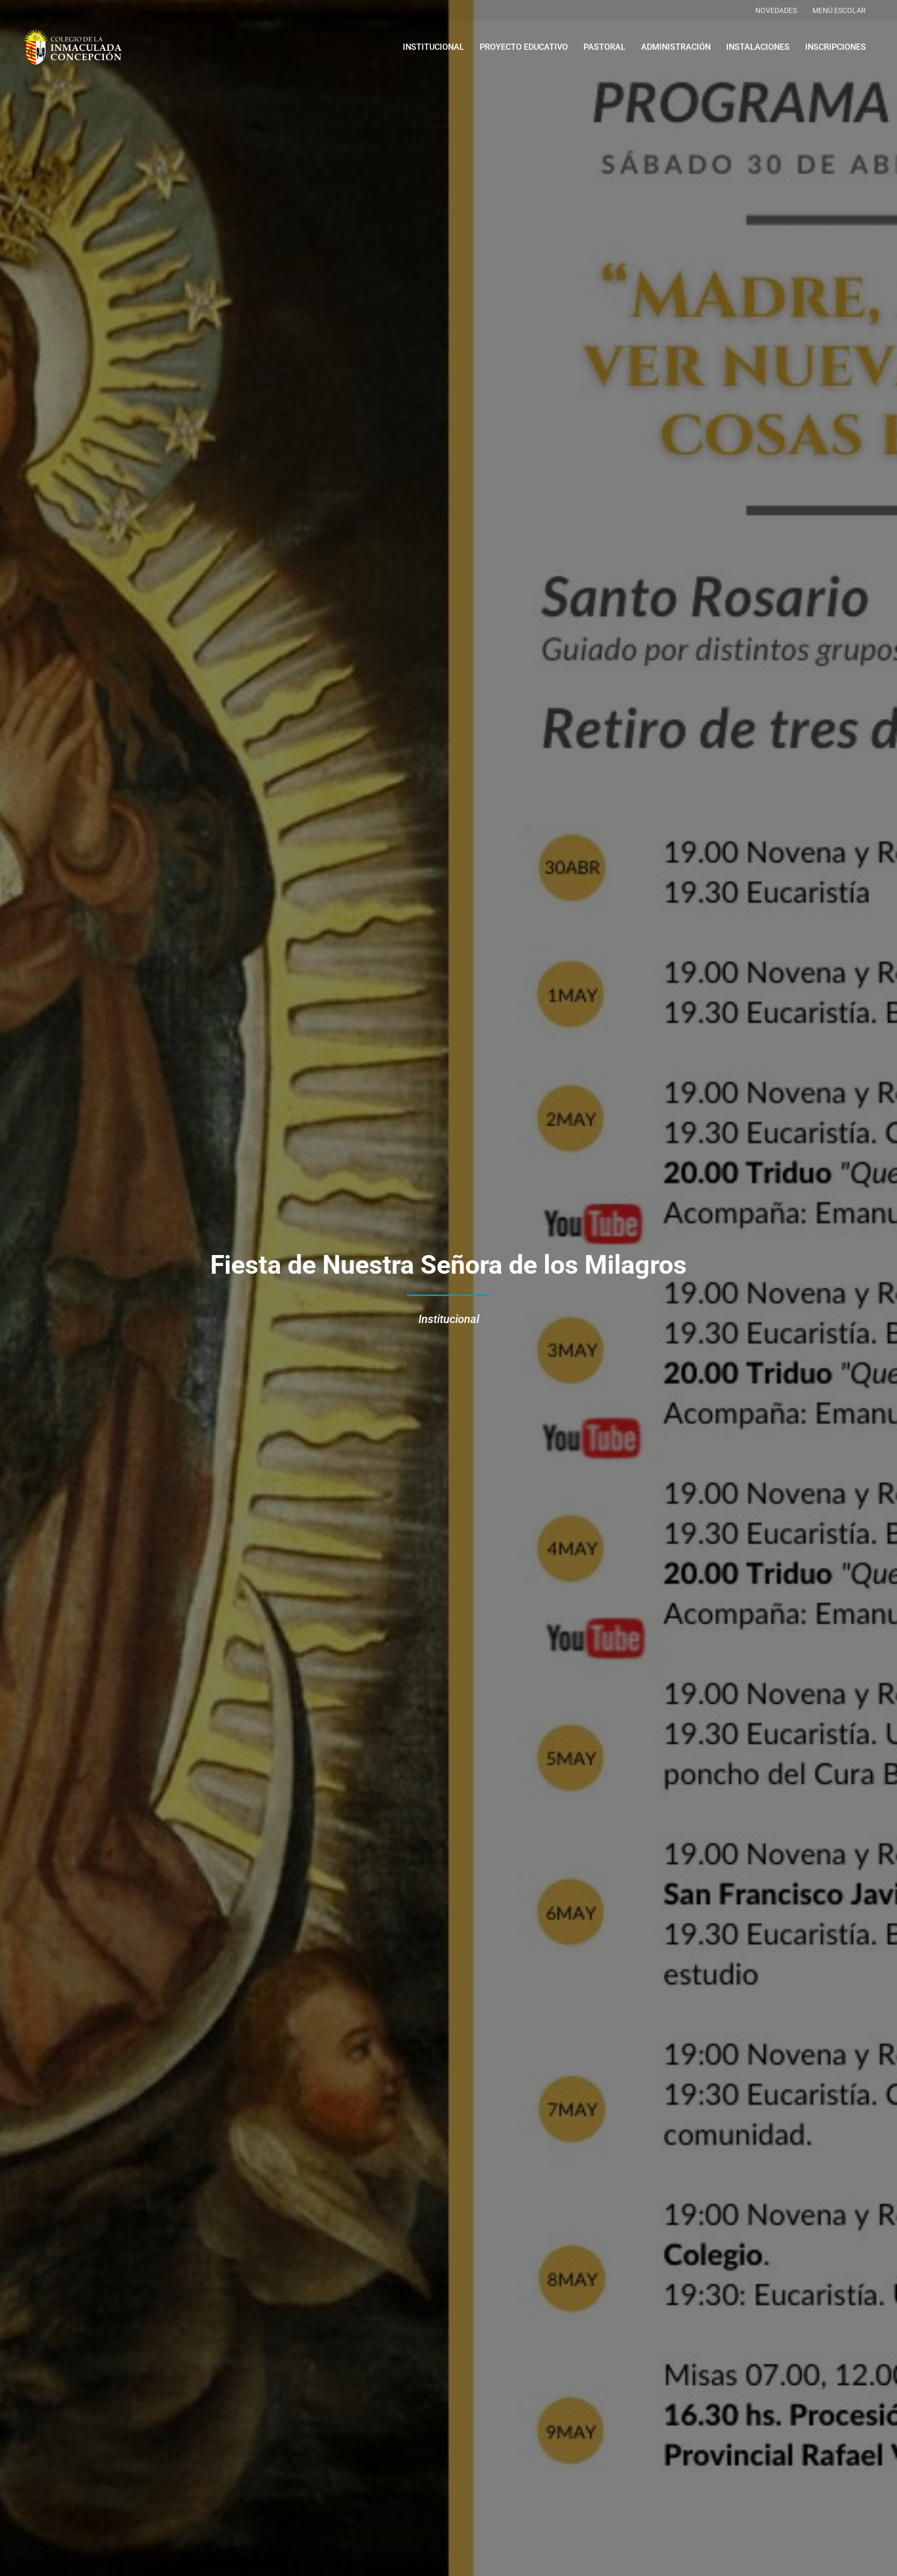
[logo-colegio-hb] (72, 47)
